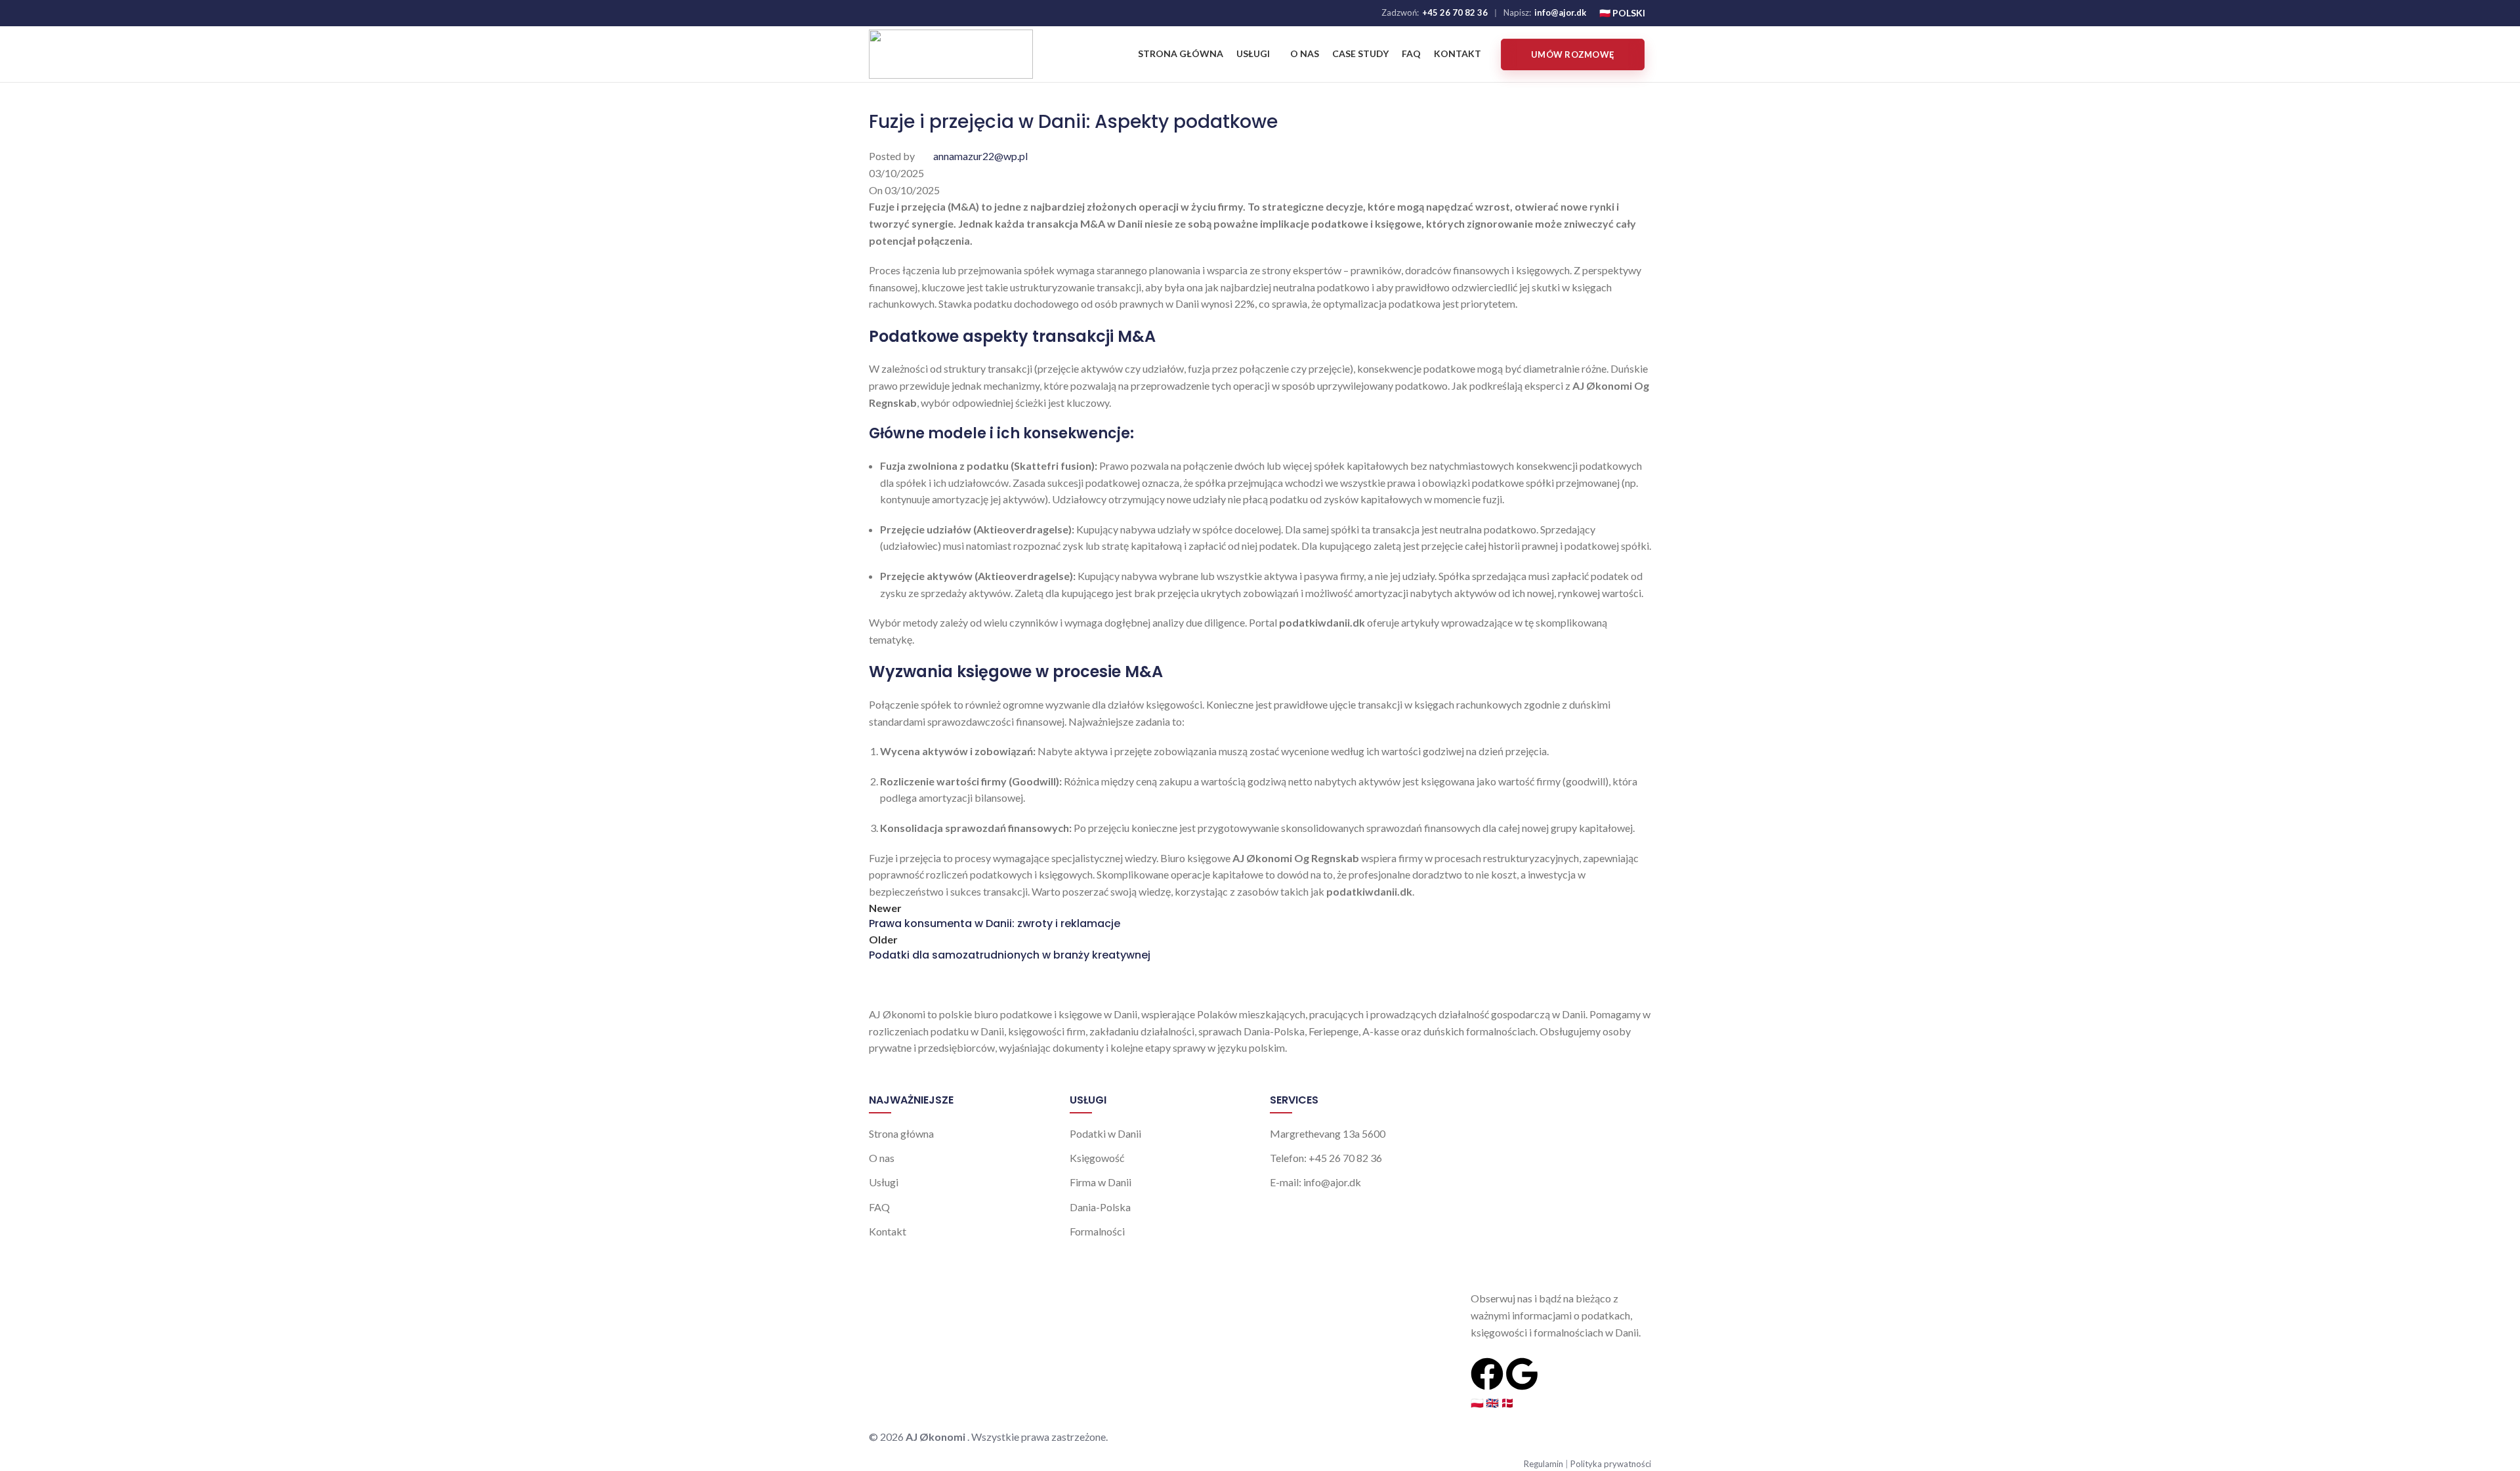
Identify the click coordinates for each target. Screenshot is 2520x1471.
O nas (882, 1158)
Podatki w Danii (1105, 1133)
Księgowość (1097, 1158)
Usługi (884, 1182)
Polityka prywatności (1611, 1464)
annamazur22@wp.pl (980, 156)
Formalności (1097, 1231)
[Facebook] (1487, 1374)
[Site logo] (951, 53)
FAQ (879, 1207)
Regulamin (1544, 1464)
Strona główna (901, 1133)
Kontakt (888, 1231)
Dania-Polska (1100, 1207)
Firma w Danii (1101, 1182)
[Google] (1522, 1374)
